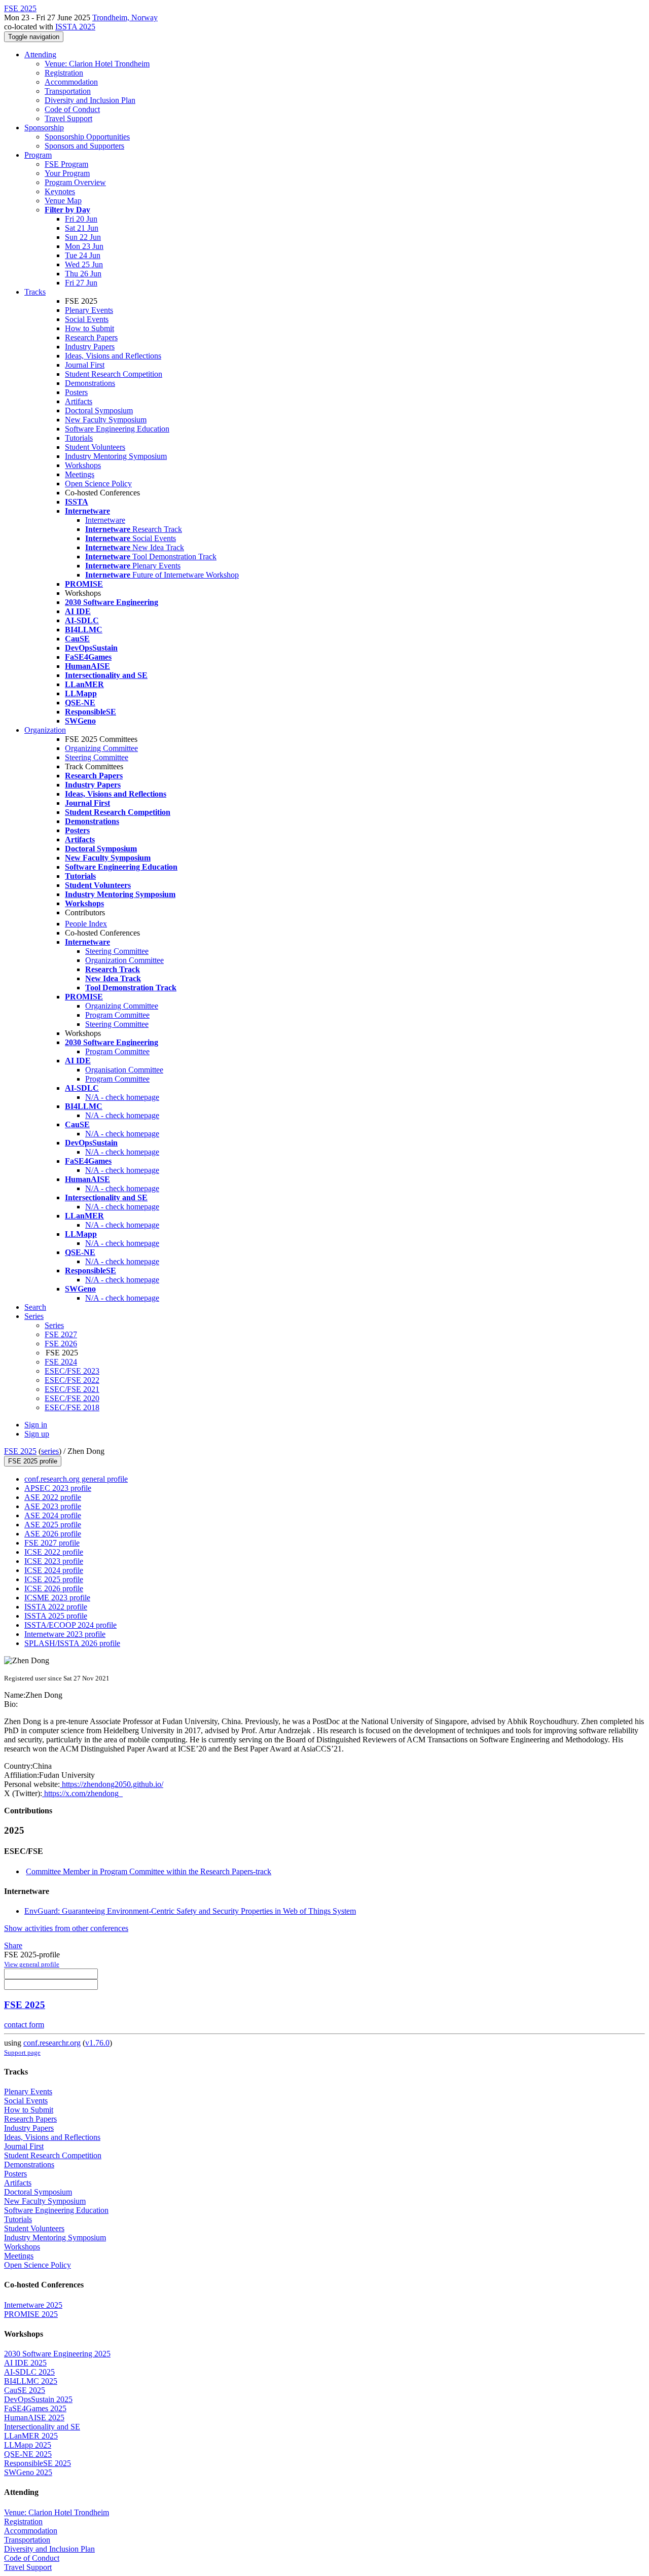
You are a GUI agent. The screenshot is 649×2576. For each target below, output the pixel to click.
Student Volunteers (95, 447)
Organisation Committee (124, 1070)
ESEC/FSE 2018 (72, 1407)
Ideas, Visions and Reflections (113, 356)
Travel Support (68, 118)
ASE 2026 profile (53, 1534)
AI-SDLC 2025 (29, 2372)
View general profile (32, 1964)
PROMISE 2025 (31, 2314)
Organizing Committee (101, 748)
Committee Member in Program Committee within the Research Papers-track (149, 1871)
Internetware (105, 520)
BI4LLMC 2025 (31, 2381)
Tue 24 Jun (83, 255)
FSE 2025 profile (33, 1461)
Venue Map (63, 201)
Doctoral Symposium (99, 410)
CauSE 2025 (25, 2390)
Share (13, 1945)
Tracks (35, 292)
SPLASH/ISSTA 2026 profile (72, 1643)
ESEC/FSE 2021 (72, 1389)
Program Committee (117, 1015)
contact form (24, 2025)
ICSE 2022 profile (54, 1552)
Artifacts (79, 401)
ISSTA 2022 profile (56, 1607)
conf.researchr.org (52, 2043)
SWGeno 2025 (28, 2472)
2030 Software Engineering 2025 (57, 2354)
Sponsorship (44, 128)
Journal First (85, 365)
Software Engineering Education (117, 429)
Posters (76, 392)
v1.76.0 (97, 2043)
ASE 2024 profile (53, 1515)
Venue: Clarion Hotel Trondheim (97, 64)
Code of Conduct (72, 109)
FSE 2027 (61, 1334)
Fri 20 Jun (81, 219)
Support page (22, 2052)
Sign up (37, 1434)
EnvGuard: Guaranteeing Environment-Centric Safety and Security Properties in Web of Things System (190, 1911)
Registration (64, 73)
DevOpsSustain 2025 (38, 2399)
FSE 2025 (20, 1451)
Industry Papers (90, 347)
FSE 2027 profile (52, 1543)
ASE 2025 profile (53, 1525)
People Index (86, 924)
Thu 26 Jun (83, 274)
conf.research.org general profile (76, 1479)
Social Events (87, 319)
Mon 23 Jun (84, 246)
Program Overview (75, 182)
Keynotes (60, 191)
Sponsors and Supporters (84, 146)
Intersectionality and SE (42, 2427)
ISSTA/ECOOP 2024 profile (70, 1625)
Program (38, 155)
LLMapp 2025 (28, 2445)
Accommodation (71, 82)
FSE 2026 (61, 1344)
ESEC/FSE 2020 (72, 1398)
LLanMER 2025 (31, 2436)
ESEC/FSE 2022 (72, 1380)
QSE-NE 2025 (28, 2454)
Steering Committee (97, 757)
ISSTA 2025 (75, 27)
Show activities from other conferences (66, 1928)
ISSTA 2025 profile (56, 1616)
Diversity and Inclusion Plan (90, 100)
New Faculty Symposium (106, 420)
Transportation (68, 91)
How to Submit (89, 328)
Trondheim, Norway (125, 17)
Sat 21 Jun (82, 228)
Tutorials (79, 438)
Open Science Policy (98, 484)
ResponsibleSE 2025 (38, 2463)
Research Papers (91, 337)
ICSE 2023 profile (54, 1561)
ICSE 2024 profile (54, 1570)
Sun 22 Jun (83, 237)
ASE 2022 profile (53, 1497)
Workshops (83, 465)
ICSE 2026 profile (54, 1588)
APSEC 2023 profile (58, 1488)
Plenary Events (89, 310)
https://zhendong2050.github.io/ (112, 1784)
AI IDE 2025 (25, 2363)
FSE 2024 (61, 1362)
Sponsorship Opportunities (87, 137)
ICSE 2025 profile (54, 1579)
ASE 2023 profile (53, 1506)
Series (54, 1325)
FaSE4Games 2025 (35, 2408)
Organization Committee (124, 960)
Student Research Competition (114, 374)
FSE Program (66, 164)
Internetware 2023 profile (65, 1634)
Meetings (80, 474)
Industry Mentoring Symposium (116, 456)
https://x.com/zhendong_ (82, 1793)
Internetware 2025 (33, 2305)
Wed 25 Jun (84, 264)
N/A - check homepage (122, 1097)
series (50, 1451)
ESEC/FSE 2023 (72, 1371)
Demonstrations (90, 383)
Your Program (67, 173)
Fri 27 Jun (81, 283)
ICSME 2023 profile (57, 1598)
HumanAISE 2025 (34, 2418)
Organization (45, 730)
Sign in (36, 1425)
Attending (40, 55)
